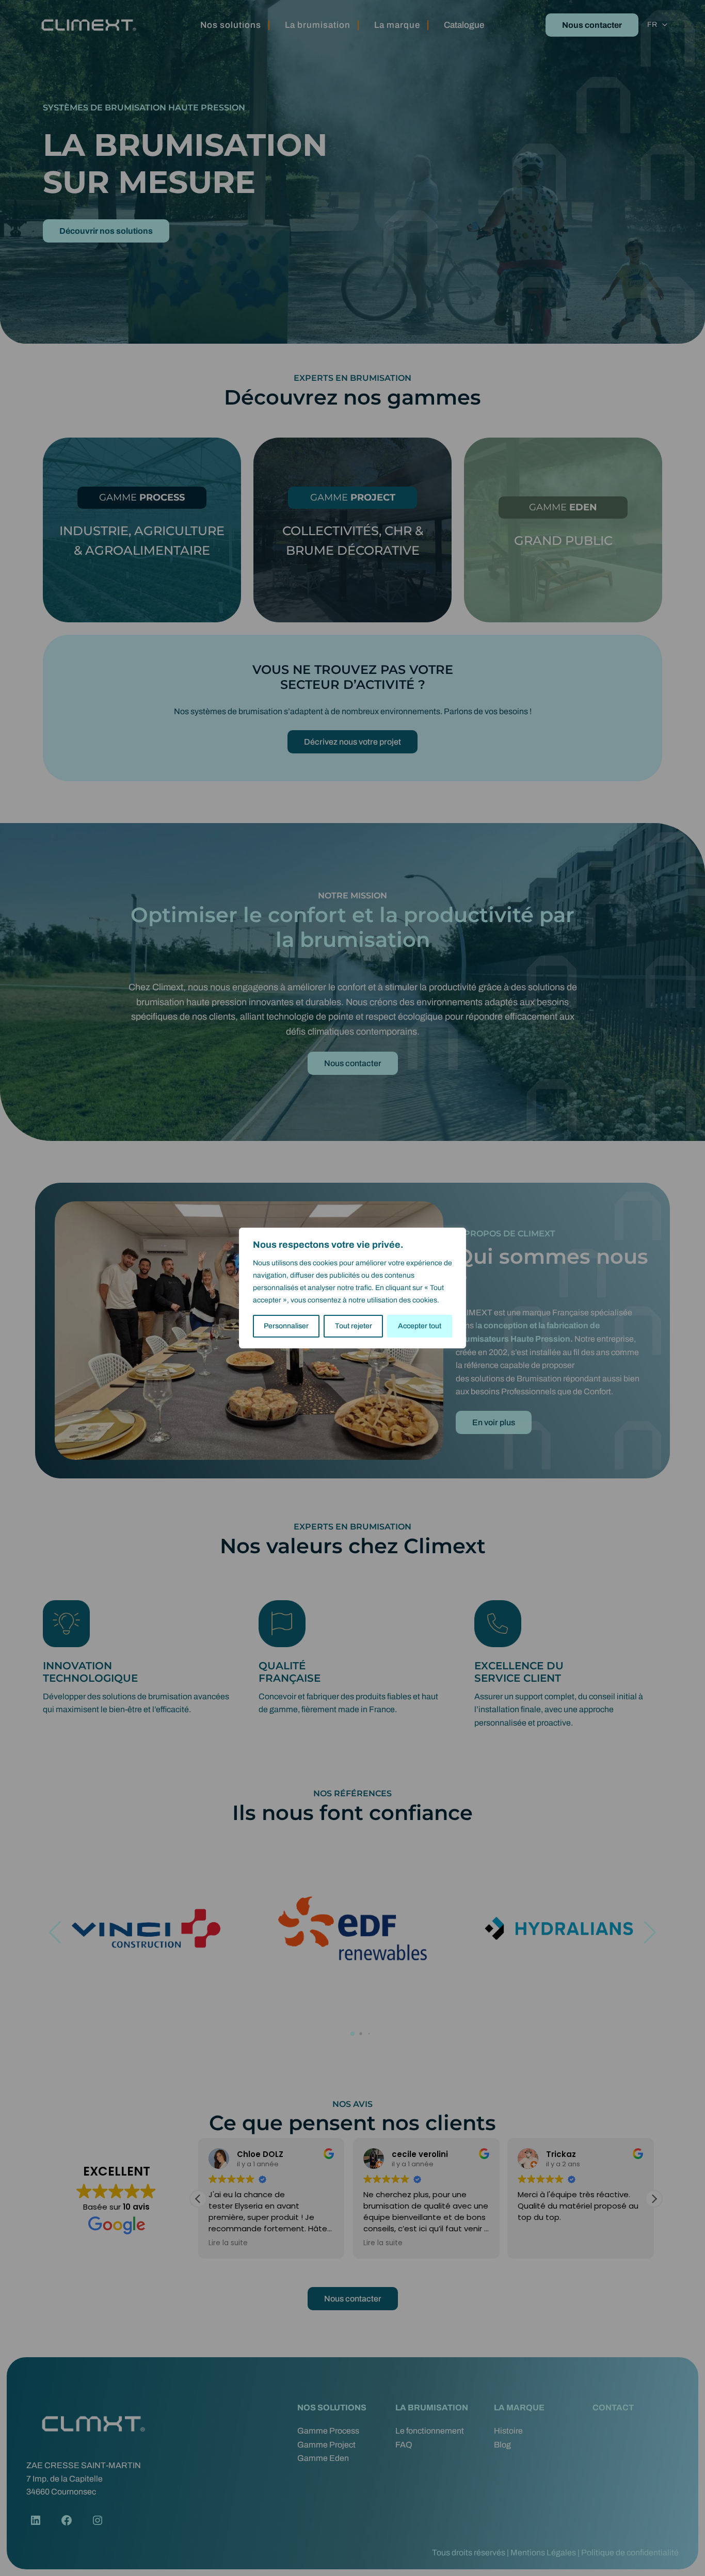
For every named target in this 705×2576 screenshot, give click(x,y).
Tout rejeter (354, 1326)
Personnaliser (286, 1326)
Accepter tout (420, 1326)
